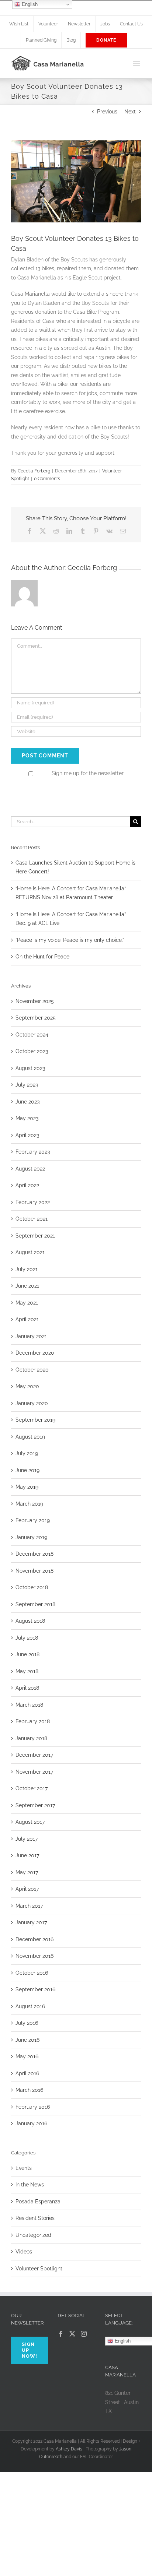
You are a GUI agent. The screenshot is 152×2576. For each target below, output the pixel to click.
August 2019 (30, 1437)
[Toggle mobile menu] (137, 64)
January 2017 (31, 1922)
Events (24, 2168)
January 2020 (32, 1403)
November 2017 (34, 1772)
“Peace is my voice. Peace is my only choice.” (70, 940)
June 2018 (27, 1654)
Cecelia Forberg (34, 471)
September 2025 (36, 1018)
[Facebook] (61, 2334)
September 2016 (35, 1989)
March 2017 (29, 1906)
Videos (24, 2252)
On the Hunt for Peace (42, 957)
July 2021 (27, 1269)
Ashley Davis (69, 2449)
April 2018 (27, 1688)
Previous (107, 112)
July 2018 (27, 1638)
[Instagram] (84, 2334)
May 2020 (27, 1386)
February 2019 (33, 1520)
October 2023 (32, 1051)
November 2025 (35, 1001)
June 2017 (27, 1855)
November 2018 (34, 1571)
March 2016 (29, 2090)
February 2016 (33, 2107)
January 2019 (31, 1537)
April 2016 (27, 2073)
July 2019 (27, 1453)
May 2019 (27, 1487)
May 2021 (27, 1303)
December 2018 (34, 1554)
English (29, 4)
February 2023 (33, 1152)
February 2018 (33, 1721)
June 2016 (27, 2040)
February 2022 (33, 1202)
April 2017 (27, 1889)
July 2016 (27, 2023)
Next (130, 112)
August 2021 (30, 1252)
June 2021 (27, 1286)
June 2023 (27, 1102)
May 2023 (27, 1118)
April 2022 (27, 1185)
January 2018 (31, 1738)
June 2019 (27, 1470)
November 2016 (34, 1956)
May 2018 (27, 1671)
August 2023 (30, 1068)
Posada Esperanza (38, 2202)
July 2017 (27, 1839)
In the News (30, 2185)
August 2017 (30, 1822)
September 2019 (35, 1420)
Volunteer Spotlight (39, 2269)
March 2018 (29, 1705)
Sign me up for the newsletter (87, 773)
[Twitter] (72, 2334)
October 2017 (32, 1788)
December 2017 (34, 1755)
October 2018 (32, 1587)
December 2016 (34, 1939)
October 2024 (32, 1035)
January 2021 (31, 1336)
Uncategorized (33, 2235)
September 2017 (35, 1805)
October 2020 (32, 1370)
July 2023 (27, 1085)
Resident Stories (35, 2218)
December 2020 (35, 1353)
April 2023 (27, 1135)
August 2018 (30, 1621)
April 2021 (27, 1319)
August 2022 (30, 1169)
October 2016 (32, 1973)
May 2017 (27, 1872)
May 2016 (27, 2056)
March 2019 (29, 1504)
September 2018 (35, 1604)
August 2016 (30, 2006)
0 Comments (47, 479)
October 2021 (32, 1219)
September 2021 (35, 1236)
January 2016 (31, 2123)
